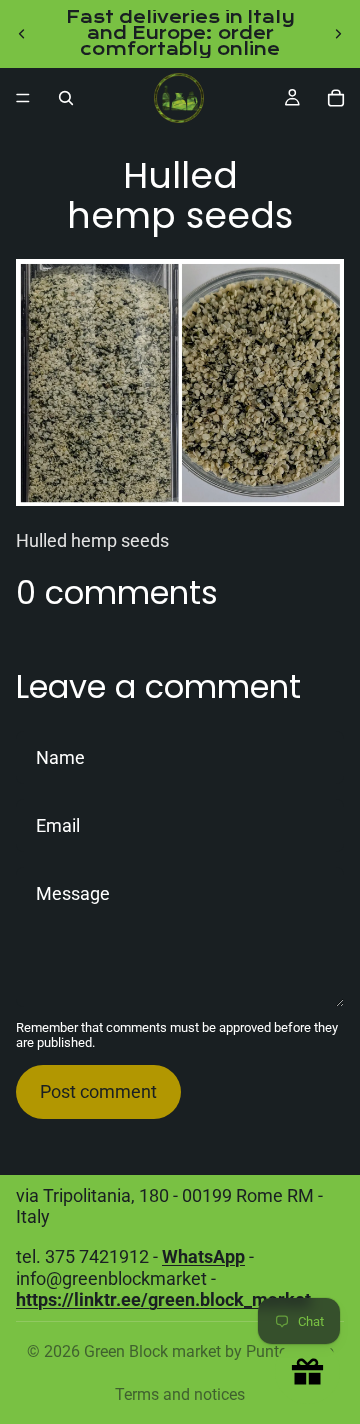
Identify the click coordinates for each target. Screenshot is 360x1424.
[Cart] (336, 98)
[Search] (66, 98)
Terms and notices (180, 1394)
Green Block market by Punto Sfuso (209, 1351)
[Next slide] (338, 34)
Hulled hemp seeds (92, 540)
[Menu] (23, 98)
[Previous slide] (22, 34)
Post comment (98, 1091)
